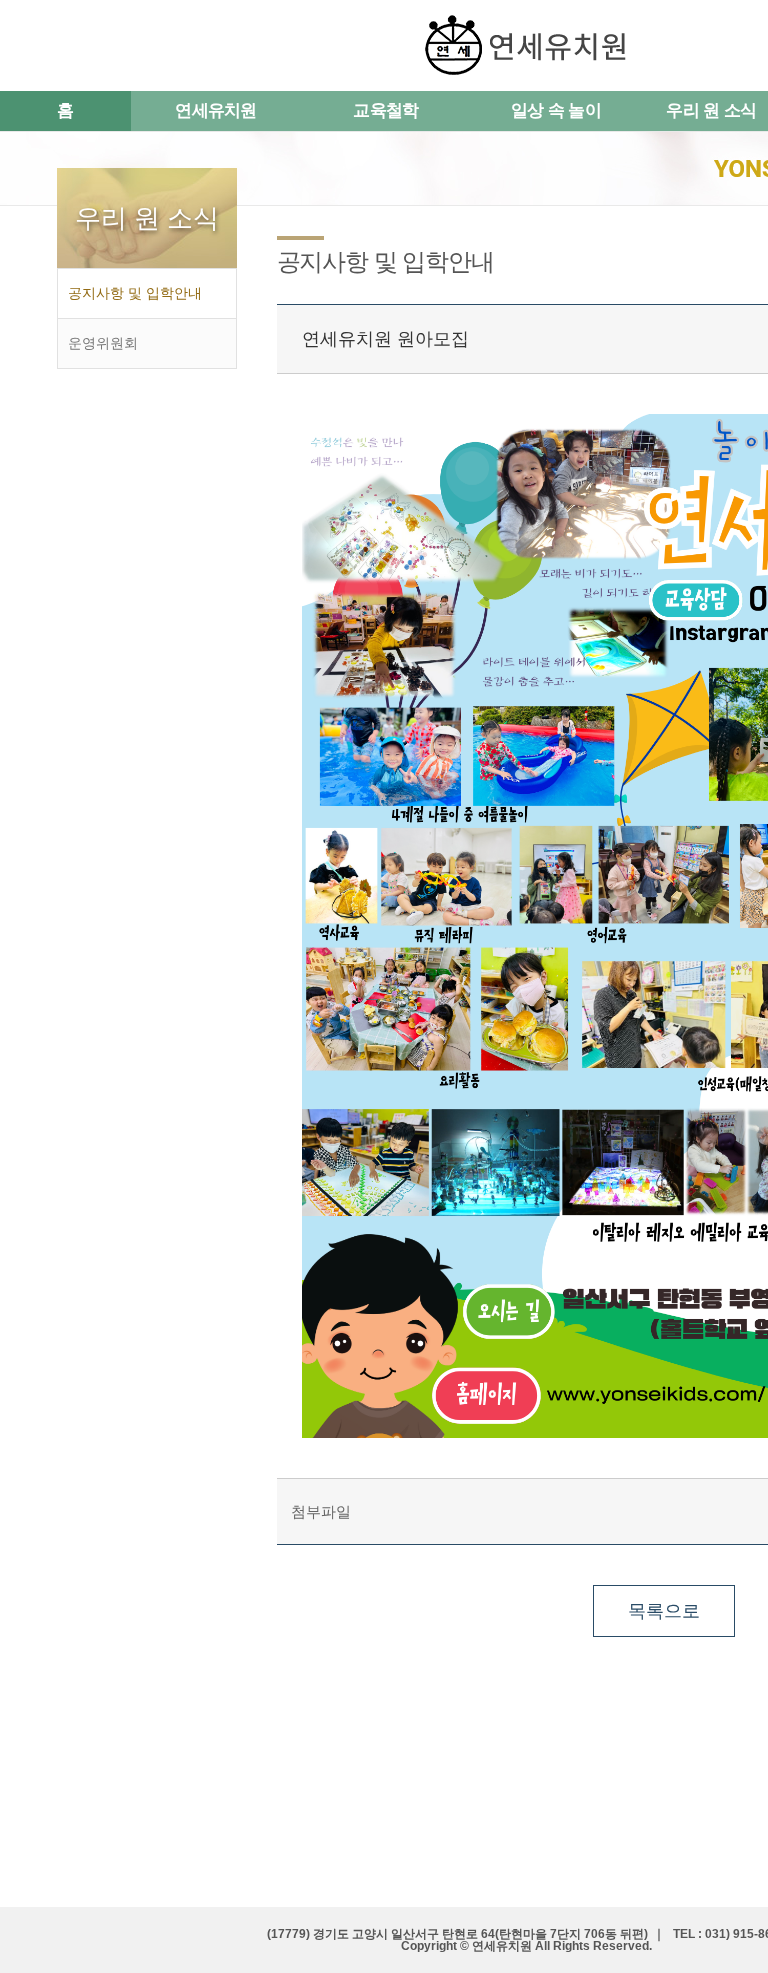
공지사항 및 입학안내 (135, 293)
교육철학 (385, 110)
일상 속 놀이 (556, 110)
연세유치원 (216, 110)
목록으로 (664, 1611)
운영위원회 (103, 343)
